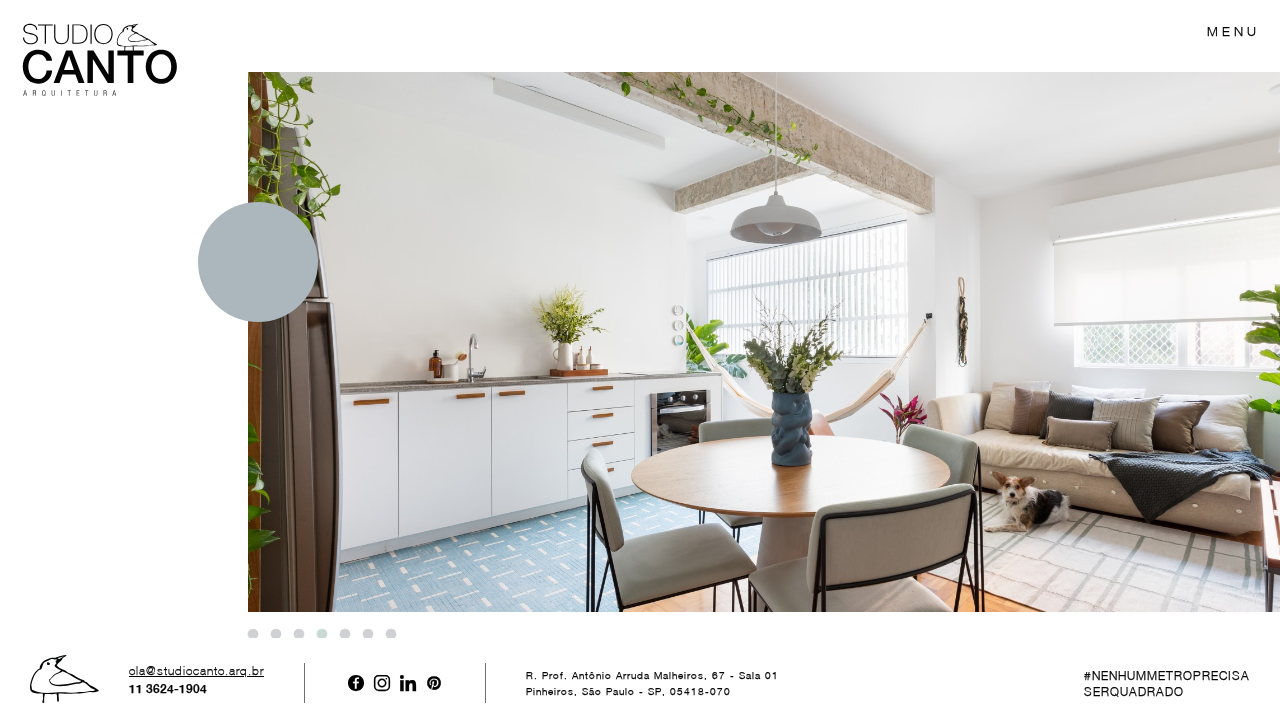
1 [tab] (252, 635)
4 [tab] (321, 635)
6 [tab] (367, 635)
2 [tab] (275, 635)
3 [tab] (298, 635)
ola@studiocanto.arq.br (196, 671)
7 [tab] (390, 635)
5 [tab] (344, 635)
